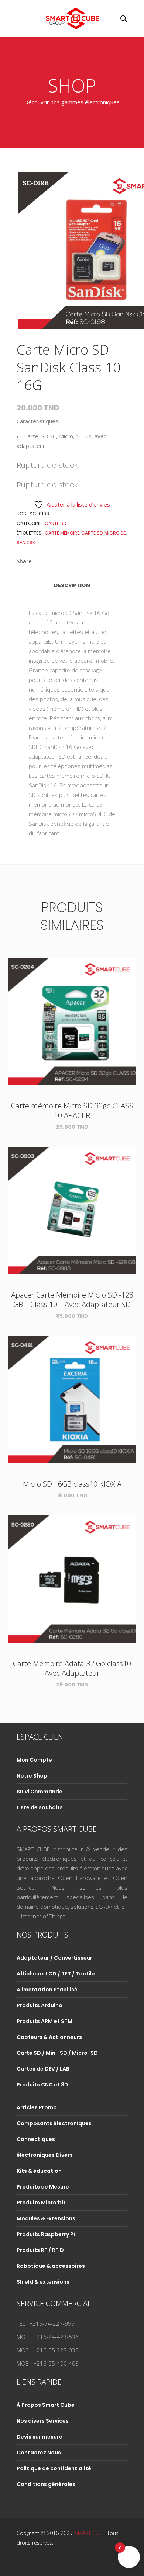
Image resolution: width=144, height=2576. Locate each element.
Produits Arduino (40, 2005)
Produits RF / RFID (40, 2250)
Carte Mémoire (62, 533)
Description (72, 585)
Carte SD (55, 523)
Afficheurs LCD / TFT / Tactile (56, 1974)
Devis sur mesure (40, 2437)
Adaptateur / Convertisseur (54, 1958)
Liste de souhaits (40, 1807)
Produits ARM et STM (44, 2021)
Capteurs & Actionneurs (49, 2037)
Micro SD (115, 533)
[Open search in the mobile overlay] (124, 19)
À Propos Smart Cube (46, 2405)
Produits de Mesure (43, 2187)
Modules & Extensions (46, 2218)
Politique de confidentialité (54, 2468)
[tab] (72, 585)
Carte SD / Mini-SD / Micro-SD (57, 2053)
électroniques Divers (45, 2155)
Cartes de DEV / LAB (43, 2069)
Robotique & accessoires (51, 2266)
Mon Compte (34, 1760)
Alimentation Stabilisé (47, 1990)
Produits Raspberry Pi (46, 2234)
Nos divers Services (43, 2421)
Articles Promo (37, 2107)
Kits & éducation (39, 2171)
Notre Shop (32, 1776)
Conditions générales (46, 2484)
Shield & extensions (43, 2282)
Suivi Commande (40, 1792)
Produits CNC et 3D (42, 2085)
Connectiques (36, 2139)
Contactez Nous (39, 2453)
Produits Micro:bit (41, 2203)
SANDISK (26, 542)
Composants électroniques (54, 2123)
